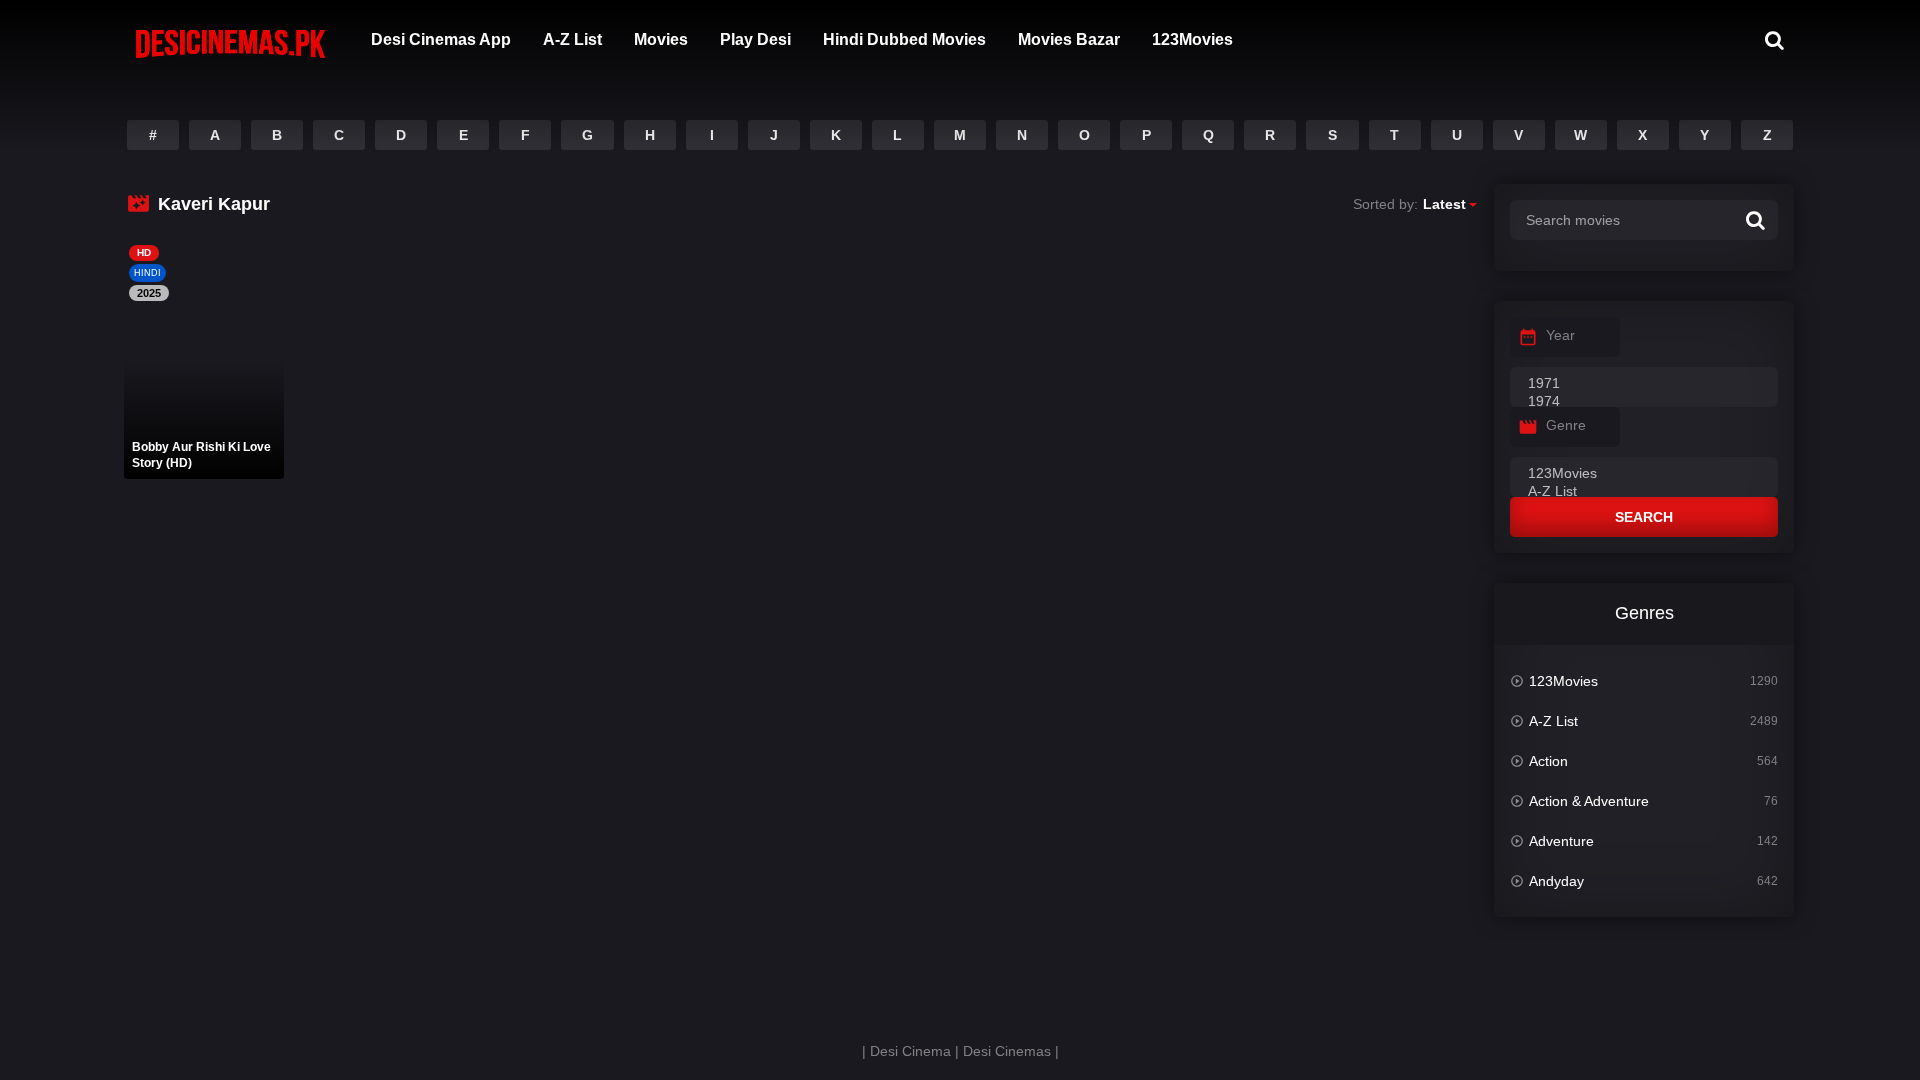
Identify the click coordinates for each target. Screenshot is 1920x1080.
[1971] (1644, 384)
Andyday (1556, 881)
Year (1560, 335)
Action (1548, 761)
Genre (1566, 425)
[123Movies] (1644, 474)
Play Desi (755, 39)
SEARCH (1644, 517)
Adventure (1561, 841)
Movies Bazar (1069, 39)
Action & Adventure (1589, 801)
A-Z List (572, 39)
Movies (661, 39)
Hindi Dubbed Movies (904, 39)
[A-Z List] (1644, 492)
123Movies (1192, 39)
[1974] (1644, 402)
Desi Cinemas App (441, 39)
